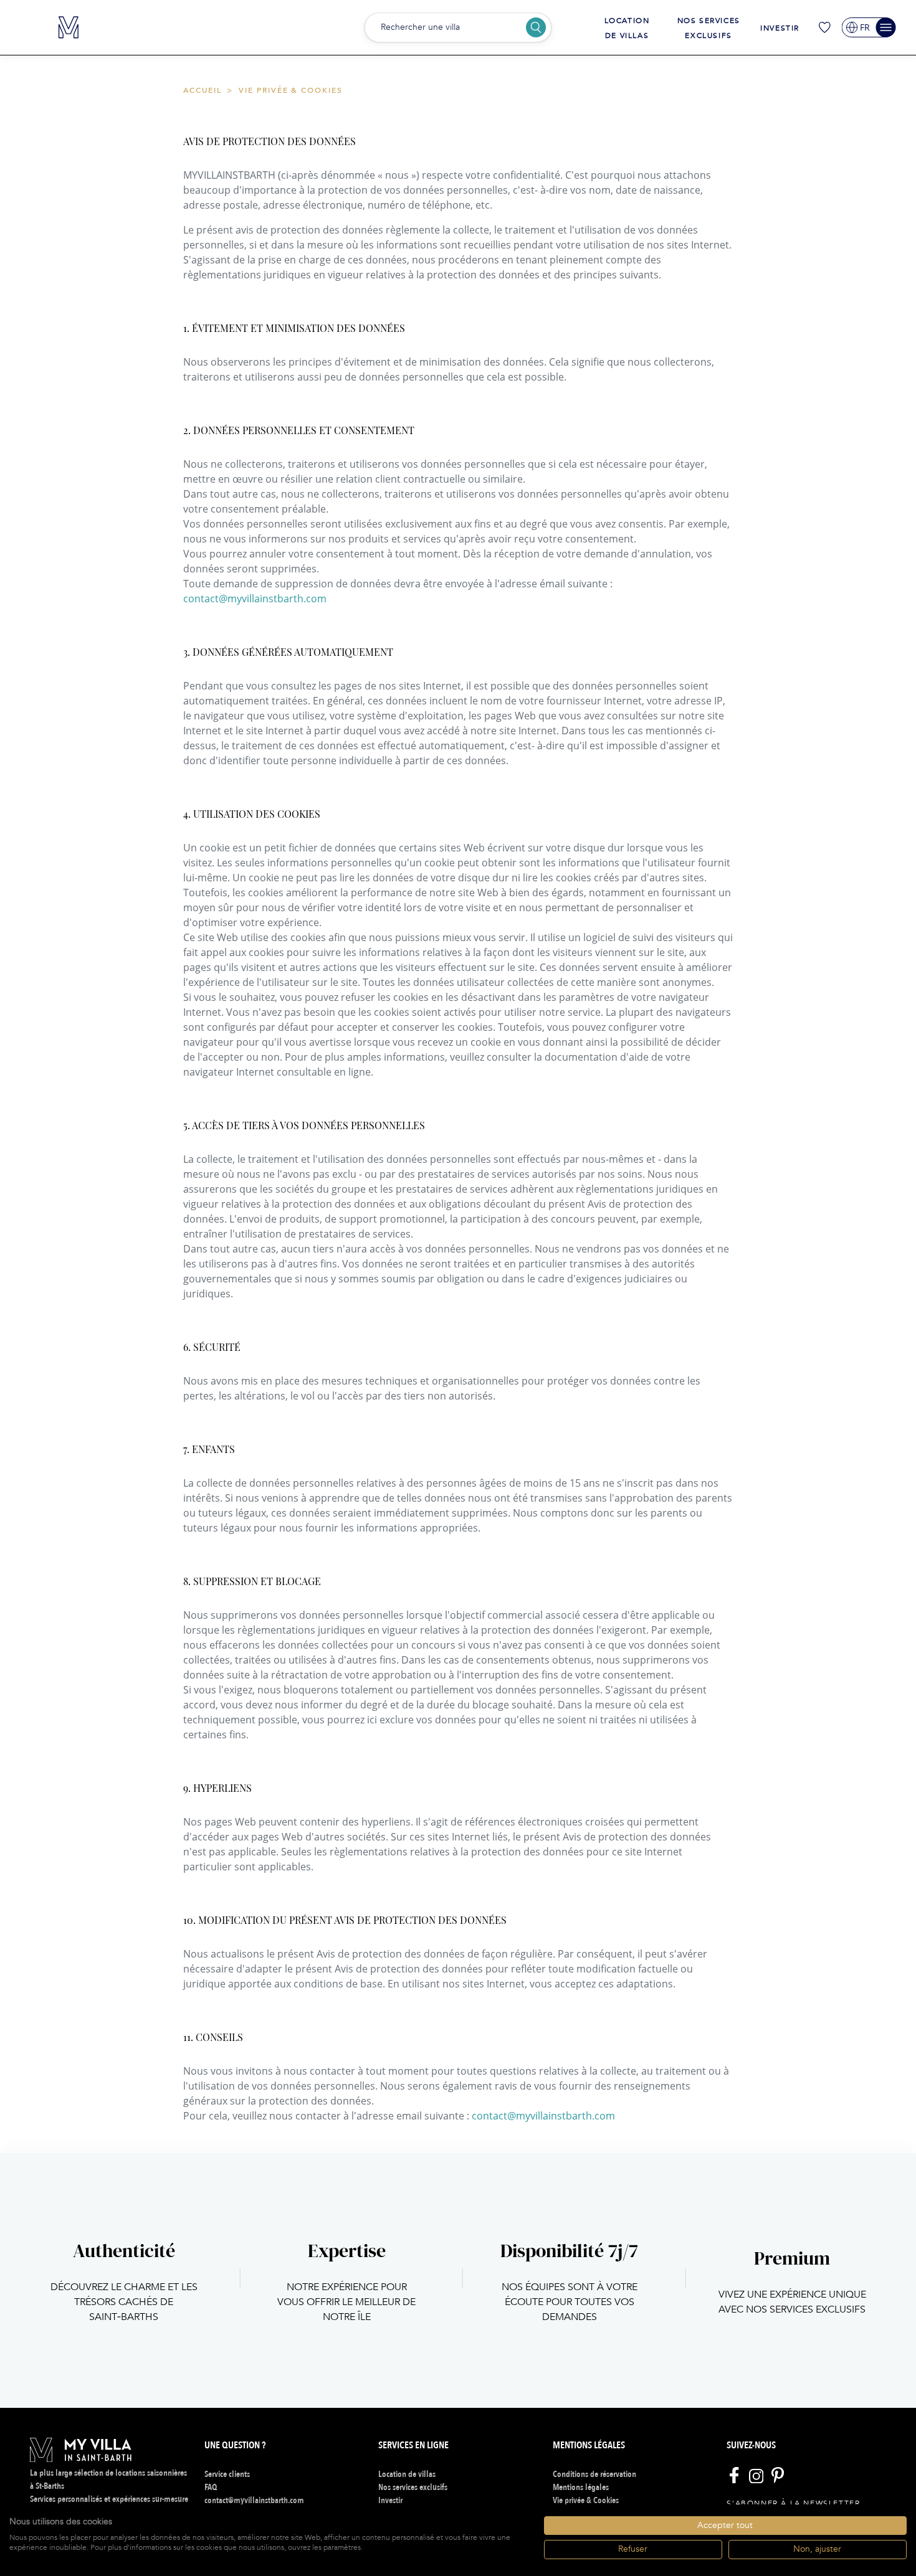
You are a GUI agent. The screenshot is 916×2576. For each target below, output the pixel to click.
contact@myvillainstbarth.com (255, 599)
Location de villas (407, 2474)
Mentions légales (581, 2487)
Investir (780, 28)
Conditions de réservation (594, 2474)
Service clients (227, 2474)
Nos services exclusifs (413, 2487)
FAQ (211, 2487)
